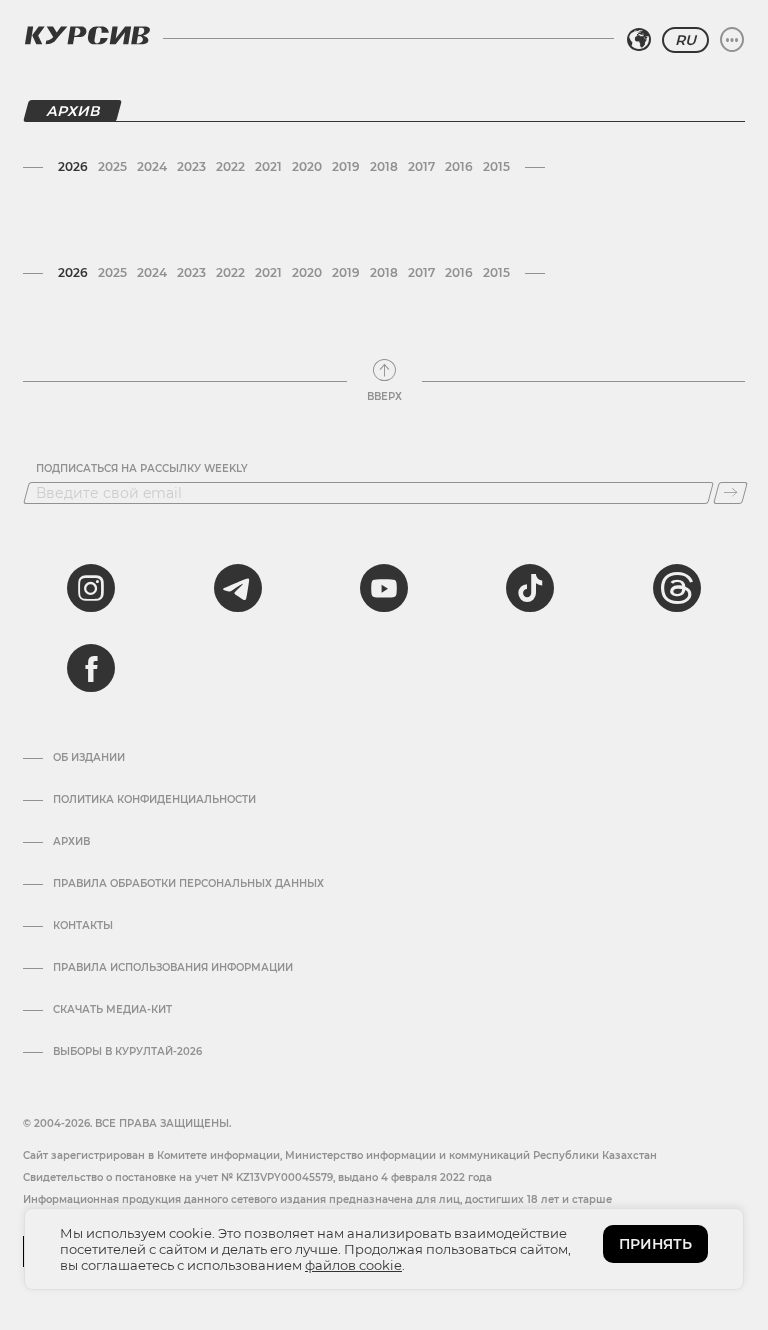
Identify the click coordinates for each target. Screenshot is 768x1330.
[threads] (677, 588)
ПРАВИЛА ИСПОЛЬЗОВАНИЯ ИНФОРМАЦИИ (173, 968)
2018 (384, 166)
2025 (112, 166)
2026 (73, 166)
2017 (421, 166)
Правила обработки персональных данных (188, 884)
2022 (230, 166)
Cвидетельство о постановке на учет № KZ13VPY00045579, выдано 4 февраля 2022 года (257, 1177)
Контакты (83, 926)
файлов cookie (353, 1265)
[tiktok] (530, 588)
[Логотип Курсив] (87, 35)
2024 (152, 166)
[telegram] (238, 588)
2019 (346, 166)
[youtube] (384, 588)
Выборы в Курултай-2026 (127, 1052)
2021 (268, 166)
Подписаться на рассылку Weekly (142, 469)
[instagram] (91, 588)
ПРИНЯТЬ (655, 1244)
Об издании (89, 758)
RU (685, 40)
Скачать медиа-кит (112, 1010)
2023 (191, 166)
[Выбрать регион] (639, 40)
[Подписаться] (730, 493)
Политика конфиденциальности (154, 800)
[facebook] (91, 668)
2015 (496, 166)
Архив (71, 842)
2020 (307, 166)
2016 (459, 166)
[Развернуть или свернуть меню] (732, 40)
